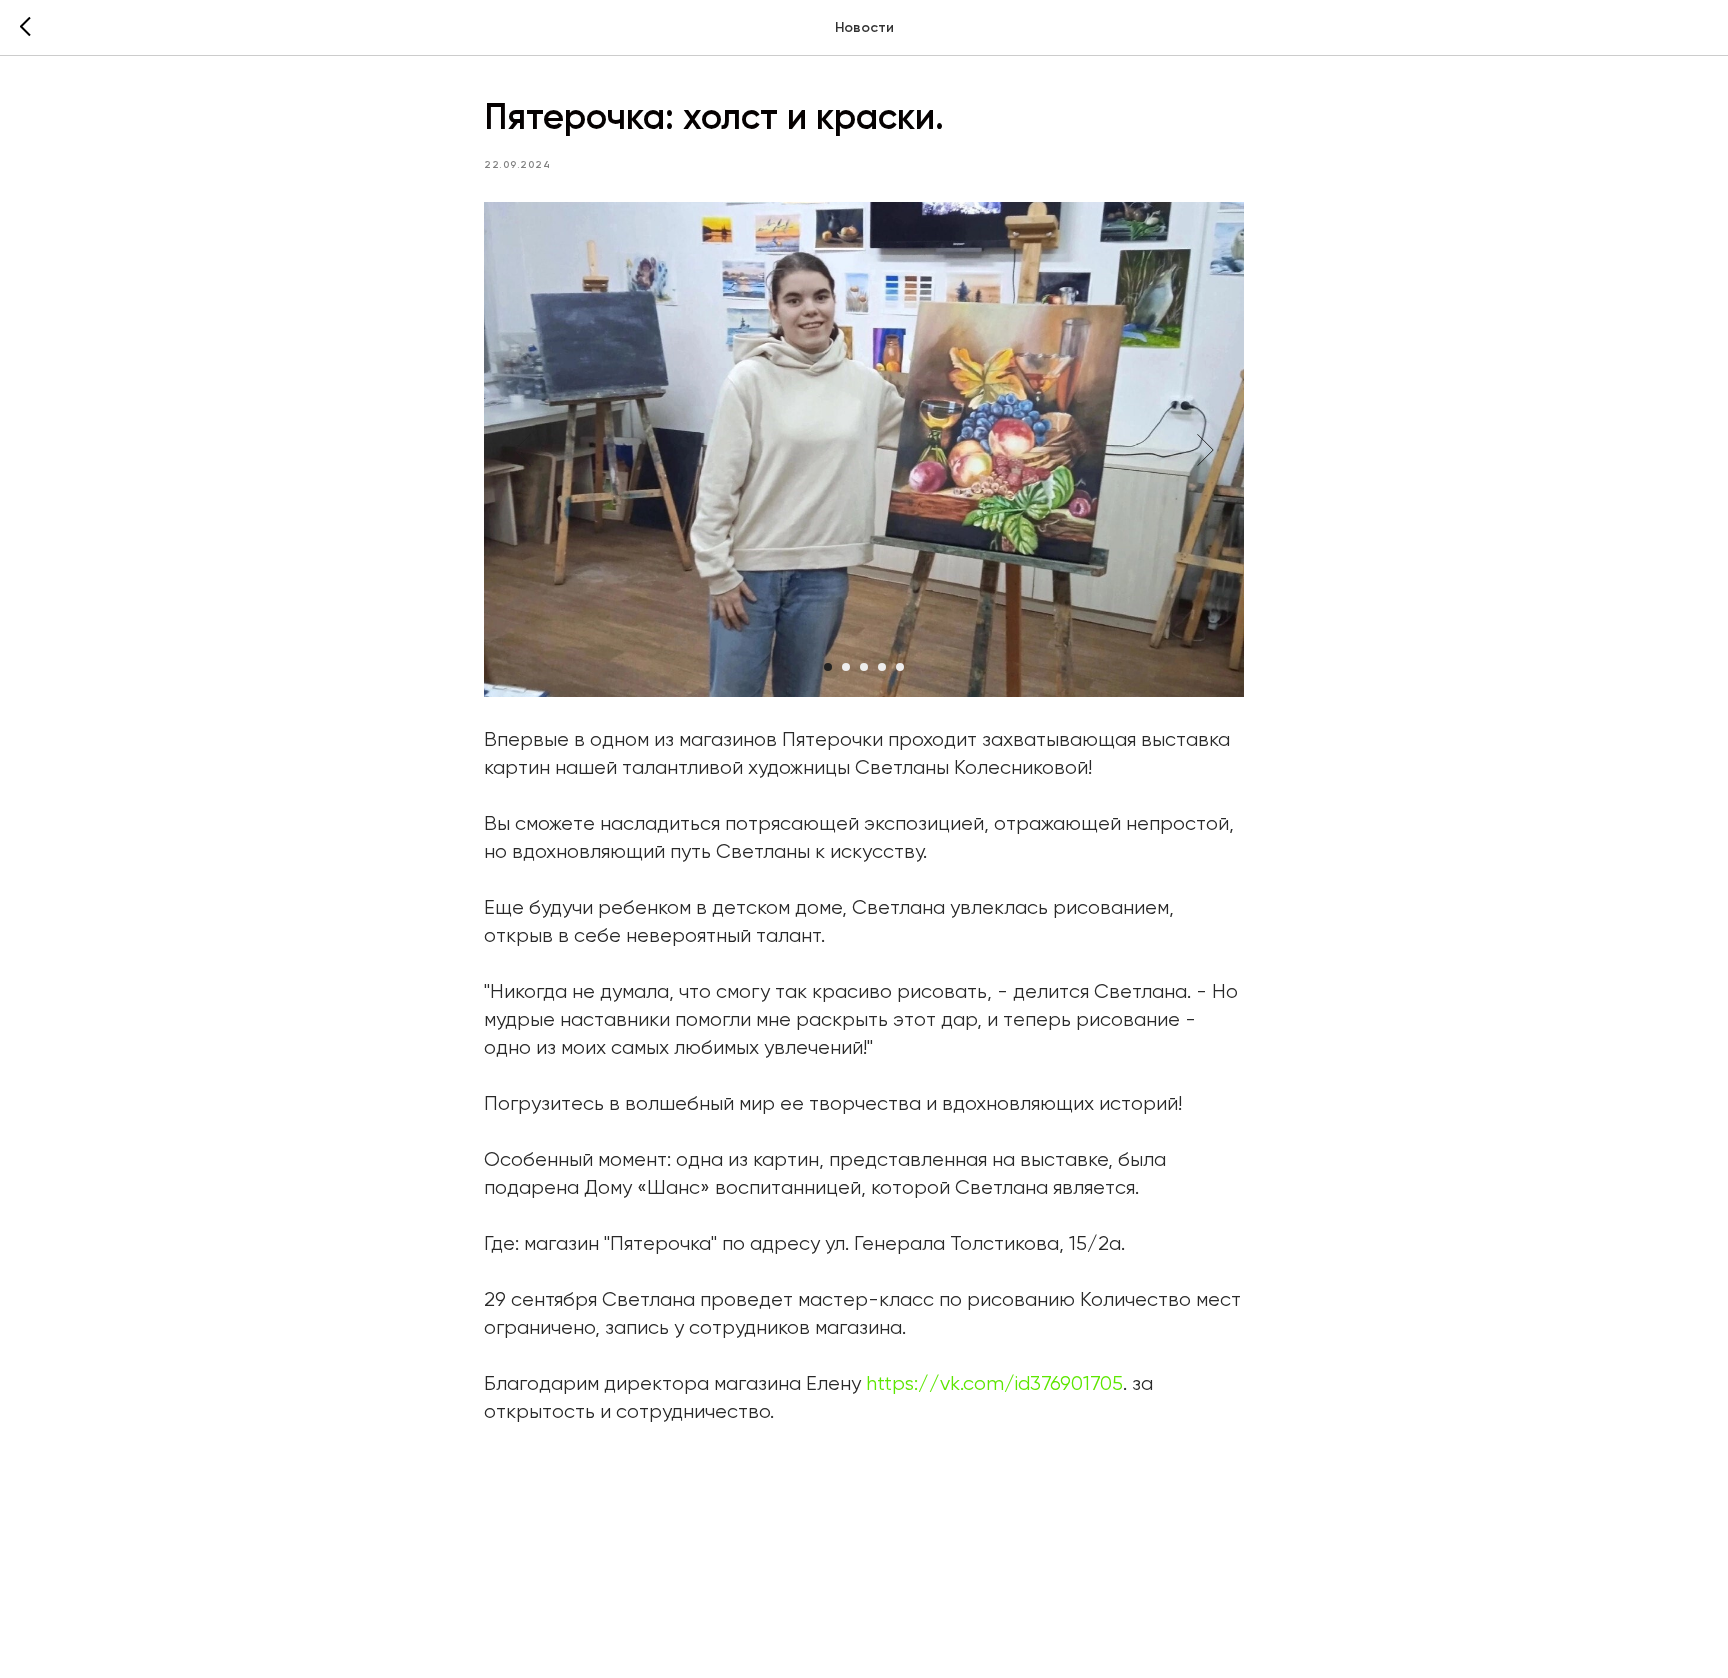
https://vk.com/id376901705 (994, 1384)
